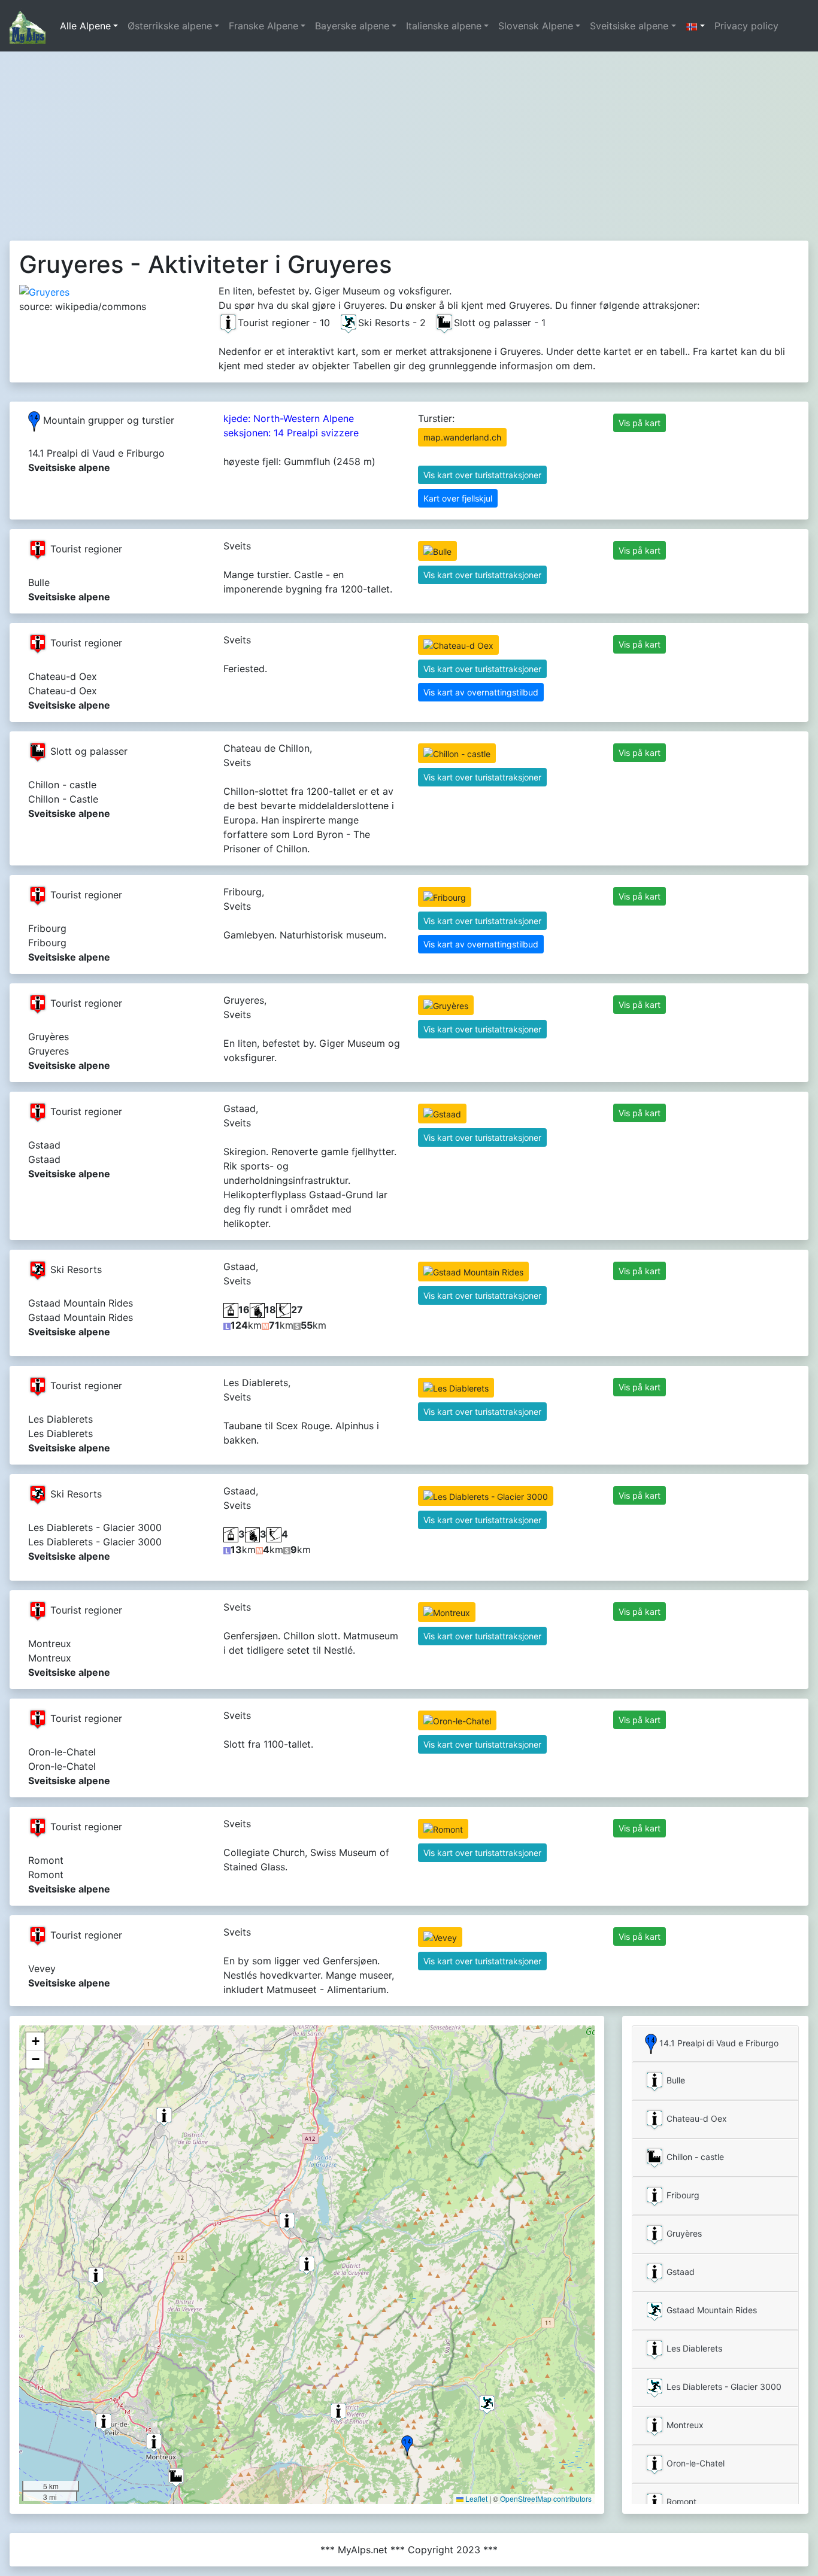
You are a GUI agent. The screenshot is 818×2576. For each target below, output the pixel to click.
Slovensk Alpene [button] (536, 26)
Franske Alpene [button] (263, 26)
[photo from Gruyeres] (44, 291)
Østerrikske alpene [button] (170, 26)
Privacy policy (746, 26)
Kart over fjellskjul (458, 498)
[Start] (28, 26)
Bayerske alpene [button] (352, 26)
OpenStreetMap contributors (546, 2498)
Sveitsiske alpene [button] (629, 26)
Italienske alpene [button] (444, 26)
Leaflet (475, 2498)
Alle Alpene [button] (85, 26)
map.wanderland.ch (462, 437)
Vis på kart (640, 423)
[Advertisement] (409, 141)
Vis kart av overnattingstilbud (481, 692)
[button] (695, 26)
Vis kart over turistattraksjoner (482, 475)
